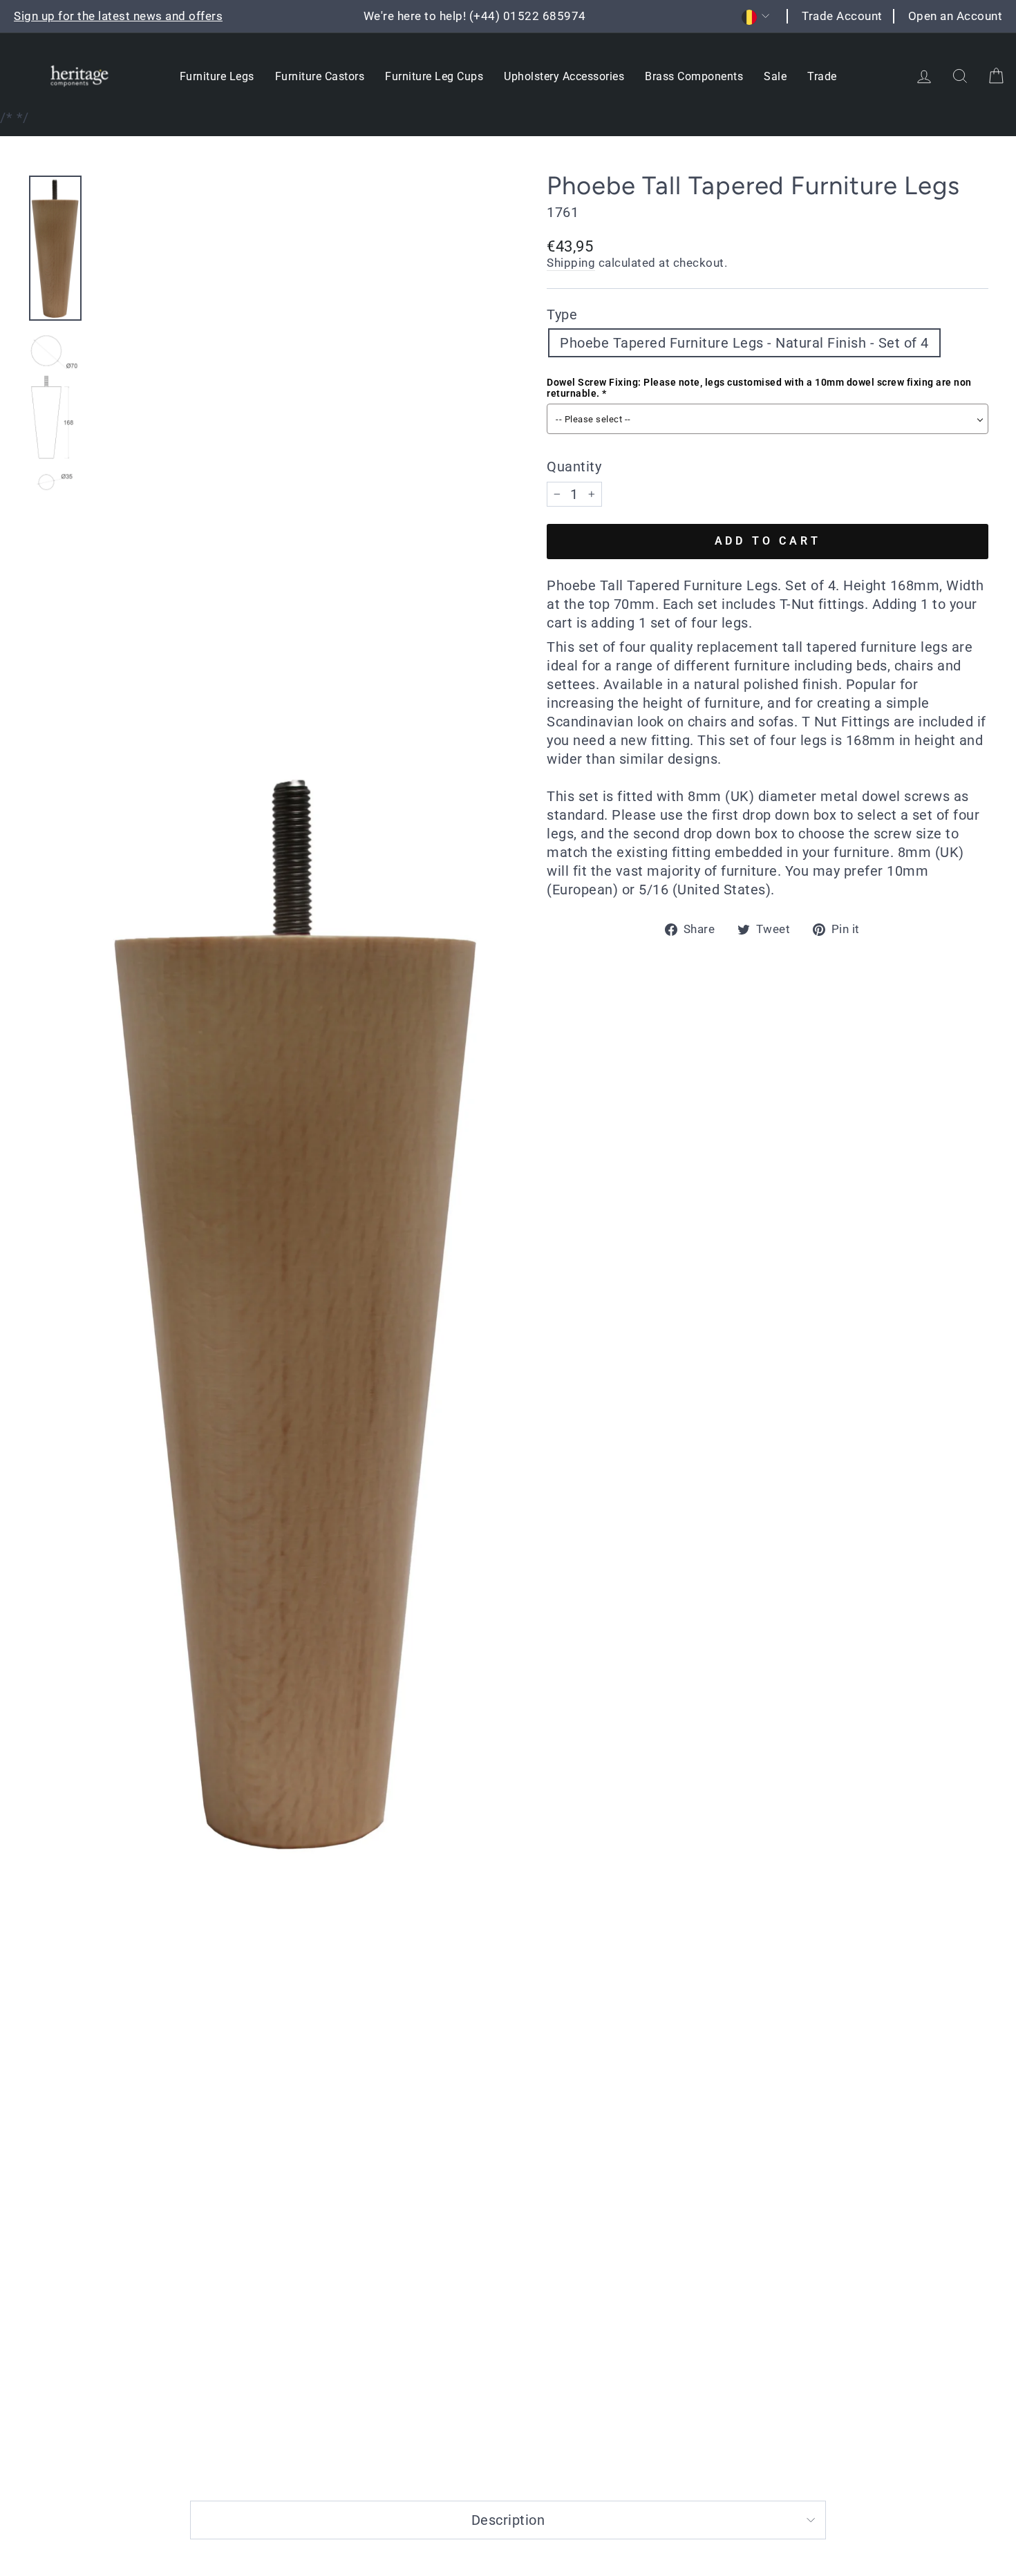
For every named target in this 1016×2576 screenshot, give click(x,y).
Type (562, 314)
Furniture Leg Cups (434, 76)
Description (508, 2520)
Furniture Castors (320, 76)
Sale (775, 76)
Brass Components (694, 76)
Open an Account (956, 16)
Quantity (574, 467)
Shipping (571, 263)
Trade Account (842, 16)
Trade (822, 76)
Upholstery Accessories (564, 76)
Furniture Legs (217, 76)
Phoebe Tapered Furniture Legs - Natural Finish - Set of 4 (744, 343)
